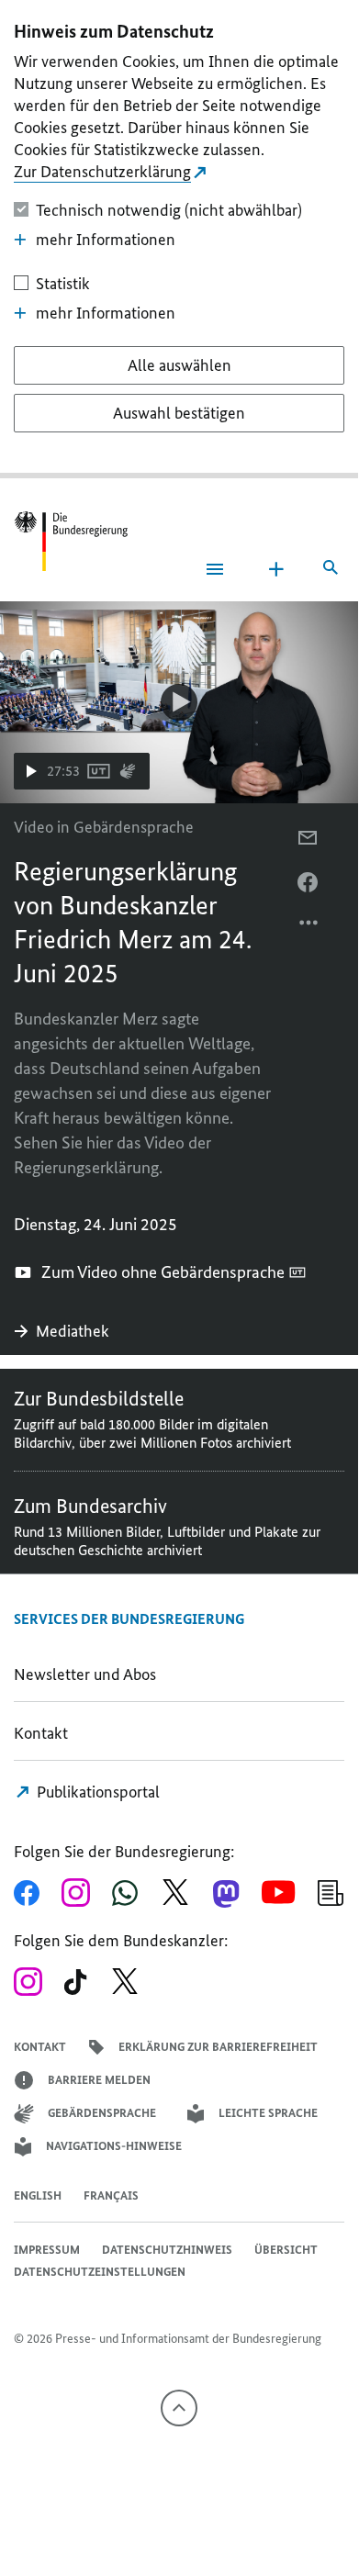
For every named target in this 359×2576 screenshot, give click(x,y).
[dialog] (179, 239)
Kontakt (41, 1733)
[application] (179, 702)
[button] (82, 771)
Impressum (47, 2250)
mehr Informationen (106, 240)
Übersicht (286, 2250)
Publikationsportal (96, 1792)
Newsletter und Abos (89, 1674)
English (38, 2195)
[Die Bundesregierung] (71, 541)
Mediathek (74, 1331)
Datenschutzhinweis (167, 2250)
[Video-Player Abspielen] (179, 702)
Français (111, 2195)
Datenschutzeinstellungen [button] (100, 2272)
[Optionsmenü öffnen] (309, 927)
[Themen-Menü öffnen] (276, 569)
